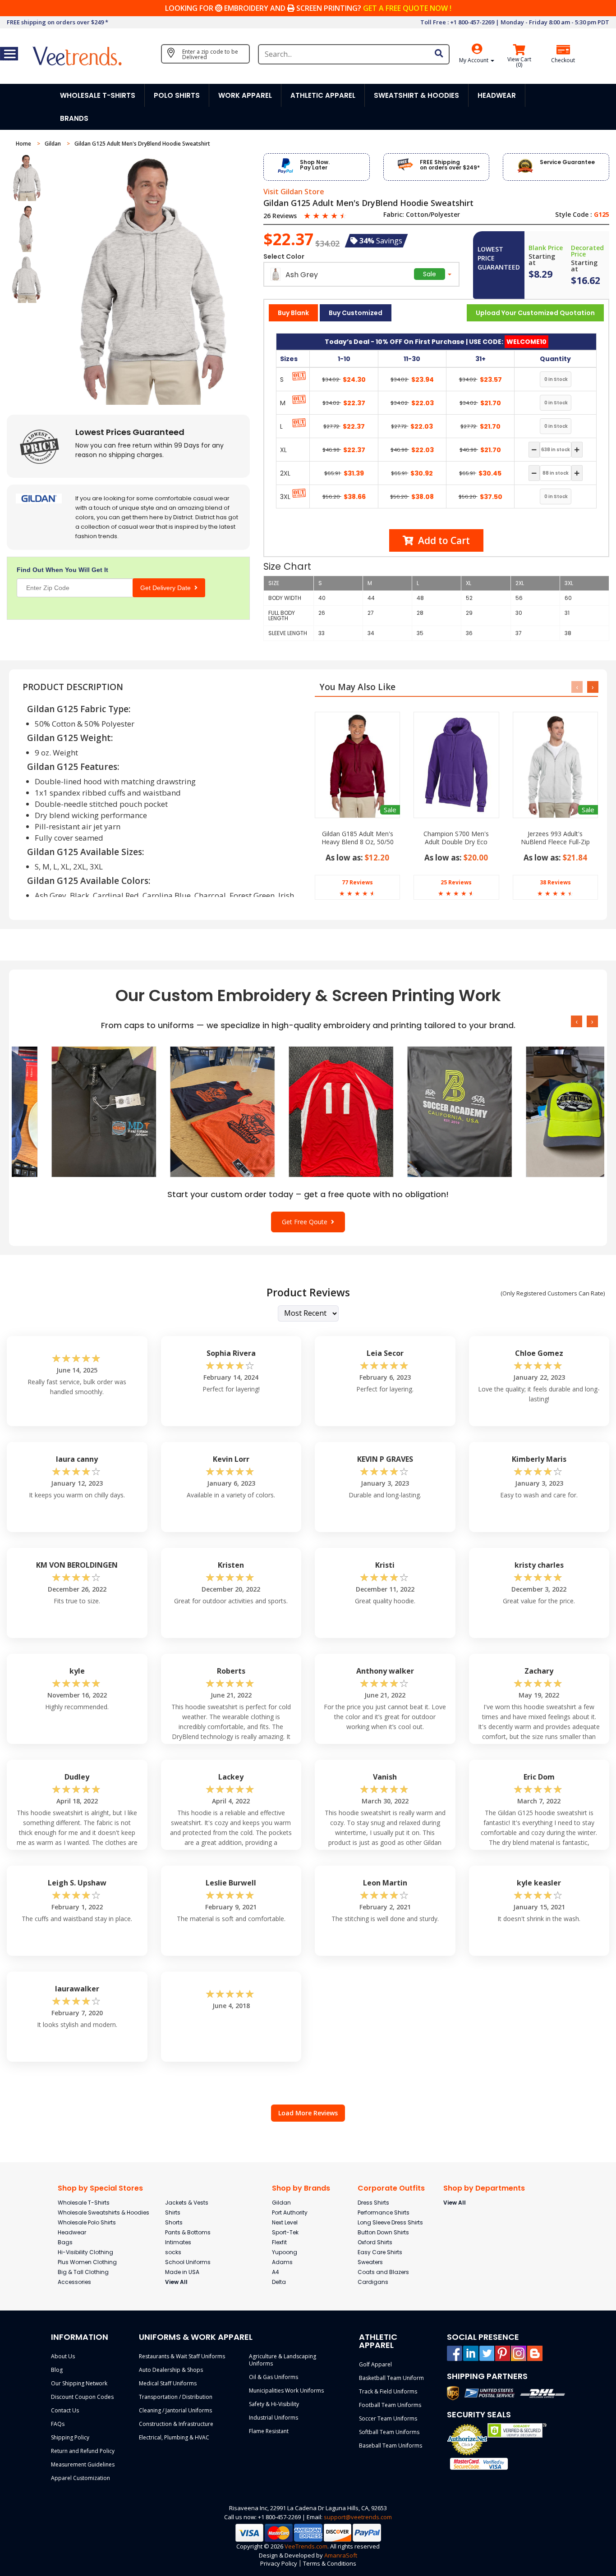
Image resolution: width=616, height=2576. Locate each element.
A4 (276, 2272)
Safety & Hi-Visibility (274, 2404)
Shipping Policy (70, 2437)
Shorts (174, 2222)
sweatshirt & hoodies (416, 95)
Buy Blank (293, 313)
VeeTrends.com (306, 2546)
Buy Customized (356, 313)
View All (176, 2282)
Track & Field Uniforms (388, 2391)
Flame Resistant (269, 2431)
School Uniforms (188, 2262)
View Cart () (519, 62)
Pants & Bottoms (188, 2232)
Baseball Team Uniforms (391, 2446)
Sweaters (370, 2262)
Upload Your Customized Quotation (535, 313)
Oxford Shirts (375, 2242)
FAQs (58, 2424)
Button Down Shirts (383, 2232)
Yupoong (285, 2252)
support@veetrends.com (358, 2517)
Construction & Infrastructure (176, 2424)
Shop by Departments (484, 2188)
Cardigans (373, 2282)
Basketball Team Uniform (391, 2378)
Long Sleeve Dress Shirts (390, 2222)
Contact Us (65, 2410)
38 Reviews (555, 882)
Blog (57, 2370)
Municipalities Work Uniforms (286, 2391)
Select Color (284, 256)
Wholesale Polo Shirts (87, 2222)
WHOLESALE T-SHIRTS (98, 95)
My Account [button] (474, 60)
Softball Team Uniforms (389, 2432)
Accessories (74, 2282)
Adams (282, 2262)
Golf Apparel (375, 2364)
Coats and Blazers (383, 2272)
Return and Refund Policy (83, 2451)
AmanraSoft (341, 2555)
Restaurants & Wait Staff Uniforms (182, 2356)
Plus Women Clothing (87, 2262)
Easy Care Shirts (380, 2252)
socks (173, 2252)
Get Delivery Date (167, 588)
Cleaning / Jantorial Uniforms (175, 2410)
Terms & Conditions (330, 2563)
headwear (497, 95)
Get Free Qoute (306, 1222)
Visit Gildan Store (294, 192)
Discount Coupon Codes (82, 2397)
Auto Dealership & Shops (171, 2370)
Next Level (285, 2222)
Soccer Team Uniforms (388, 2418)
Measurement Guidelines (83, 2464)
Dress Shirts (373, 2203)
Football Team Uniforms (390, 2405)
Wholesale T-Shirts (84, 2203)
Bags (65, 2242)
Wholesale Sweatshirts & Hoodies (103, 2212)
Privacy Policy (279, 2563)
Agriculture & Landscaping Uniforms (283, 2360)
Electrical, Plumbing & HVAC (174, 2437)
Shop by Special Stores (100, 2188)
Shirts (173, 2212)
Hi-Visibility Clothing (85, 2252)
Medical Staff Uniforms (168, 2383)
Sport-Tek (285, 2232)
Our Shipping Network (79, 2383)
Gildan (53, 144)
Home (24, 144)
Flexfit (279, 2242)
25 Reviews (456, 882)
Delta (279, 2282)
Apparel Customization (80, 2478)
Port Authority (290, 2212)
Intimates (178, 2242)
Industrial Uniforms (274, 2418)
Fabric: (394, 215)
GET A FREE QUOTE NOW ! (407, 8)
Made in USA (182, 2272)
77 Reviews (357, 882)
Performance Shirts (384, 2212)
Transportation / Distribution (176, 2397)
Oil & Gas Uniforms (274, 2377)
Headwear (72, 2232)
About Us (63, 2356)
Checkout (563, 60)
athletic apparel (323, 95)
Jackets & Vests (187, 2203)
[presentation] (577, 687)
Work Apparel (245, 95)
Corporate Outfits (391, 2188)
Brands (74, 118)
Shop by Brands (301, 2188)
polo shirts (177, 95)
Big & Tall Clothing (83, 2272)
